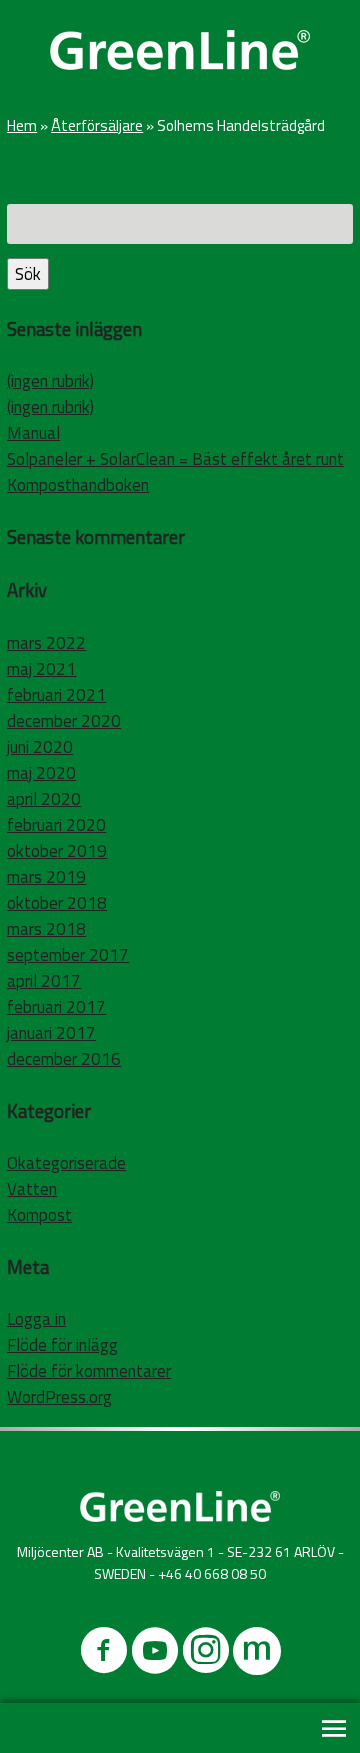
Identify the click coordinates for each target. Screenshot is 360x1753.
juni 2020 (40, 747)
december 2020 (64, 721)
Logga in (36, 1319)
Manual (33, 433)
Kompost (39, 1215)
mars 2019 (46, 877)
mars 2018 (46, 929)
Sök (28, 274)
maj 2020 (41, 773)
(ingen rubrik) (50, 381)
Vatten (32, 1189)
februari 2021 (56, 695)
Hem (22, 125)
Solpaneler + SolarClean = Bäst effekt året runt (175, 459)
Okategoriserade (66, 1163)
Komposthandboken (78, 485)
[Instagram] (206, 1654)
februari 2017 (56, 1007)
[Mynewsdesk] (257, 1654)
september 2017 (68, 955)
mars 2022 (46, 643)
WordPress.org (59, 1397)
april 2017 (44, 981)
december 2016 (64, 1059)
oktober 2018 (57, 903)
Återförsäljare (97, 125)
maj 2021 (41, 669)
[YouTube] (155, 1654)
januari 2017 (51, 1033)
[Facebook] (104, 1654)
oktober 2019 (57, 851)
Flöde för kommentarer (89, 1371)
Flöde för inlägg (62, 1345)
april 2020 (44, 799)
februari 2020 (56, 825)
